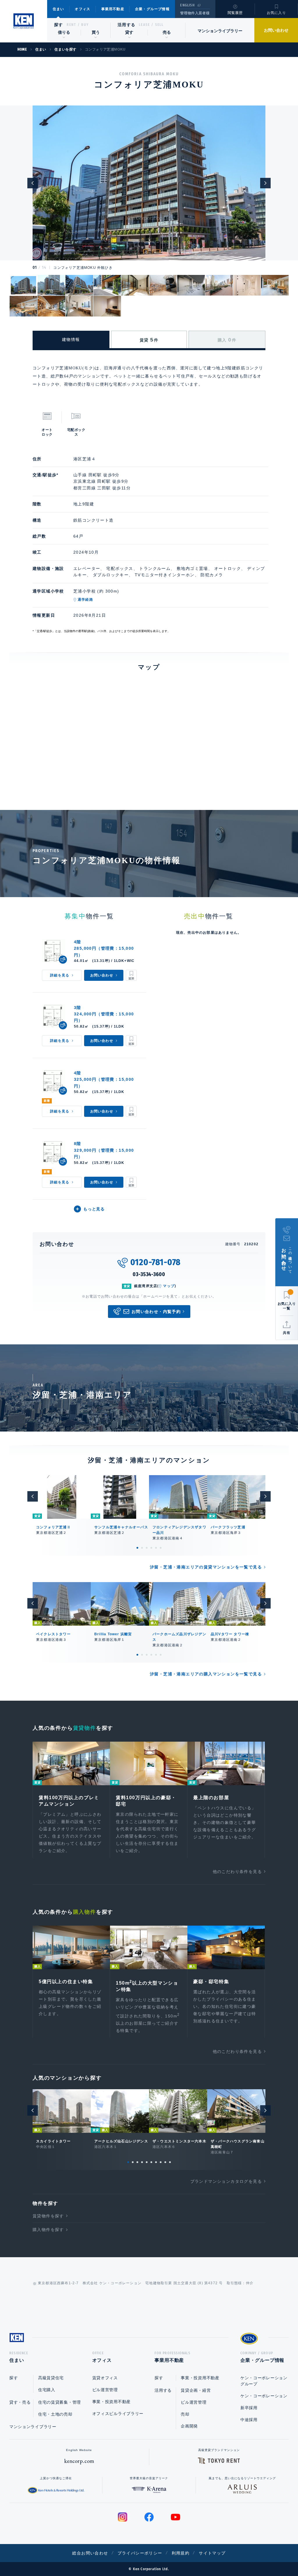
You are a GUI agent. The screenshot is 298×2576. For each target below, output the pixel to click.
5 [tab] (156, 1548)
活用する (127, 25)
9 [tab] (165, 2162)
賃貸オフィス (105, 2378)
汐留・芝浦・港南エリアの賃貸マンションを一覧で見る (206, 1567)
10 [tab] (170, 2162)
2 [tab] (142, 1548)
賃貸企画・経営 (196, 2390)
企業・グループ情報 (152, 9)
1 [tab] (137, 1548)
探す (59, 25)
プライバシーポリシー (140, 2553)
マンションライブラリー (220, 31)
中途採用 (249, 2420)
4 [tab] (151, 1548)
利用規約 (181, 2553)
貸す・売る (20, 2402)
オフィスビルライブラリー (118, 2414)
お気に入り (276, 13)
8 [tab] (161, 2162)
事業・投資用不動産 (111, 2402)
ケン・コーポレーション (264, 2396)
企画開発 (189, 2426)
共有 (287, 1333)
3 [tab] (147, 1548)
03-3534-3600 (149, 1274)
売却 (185, 2414)
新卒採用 (249, 2408)
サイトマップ (212, 2553)
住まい (58, 9)
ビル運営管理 (105, 2390)
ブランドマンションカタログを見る (226, 2181)
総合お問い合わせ (90, 2553)
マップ (169, 1286)
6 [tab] (161, 1548)
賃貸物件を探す (48, 2216)
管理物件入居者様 (195, 13)
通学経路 (85, 600)
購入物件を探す (48, 2230)
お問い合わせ (276, 30)
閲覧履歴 (235, 13)
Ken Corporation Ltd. (24, 21)
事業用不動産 (113, 9)
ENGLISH (187, 5)
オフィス (83, 9)
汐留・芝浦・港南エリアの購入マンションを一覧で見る (206, 1674)
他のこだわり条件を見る (237, 1872)
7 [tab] (156, 2162)
